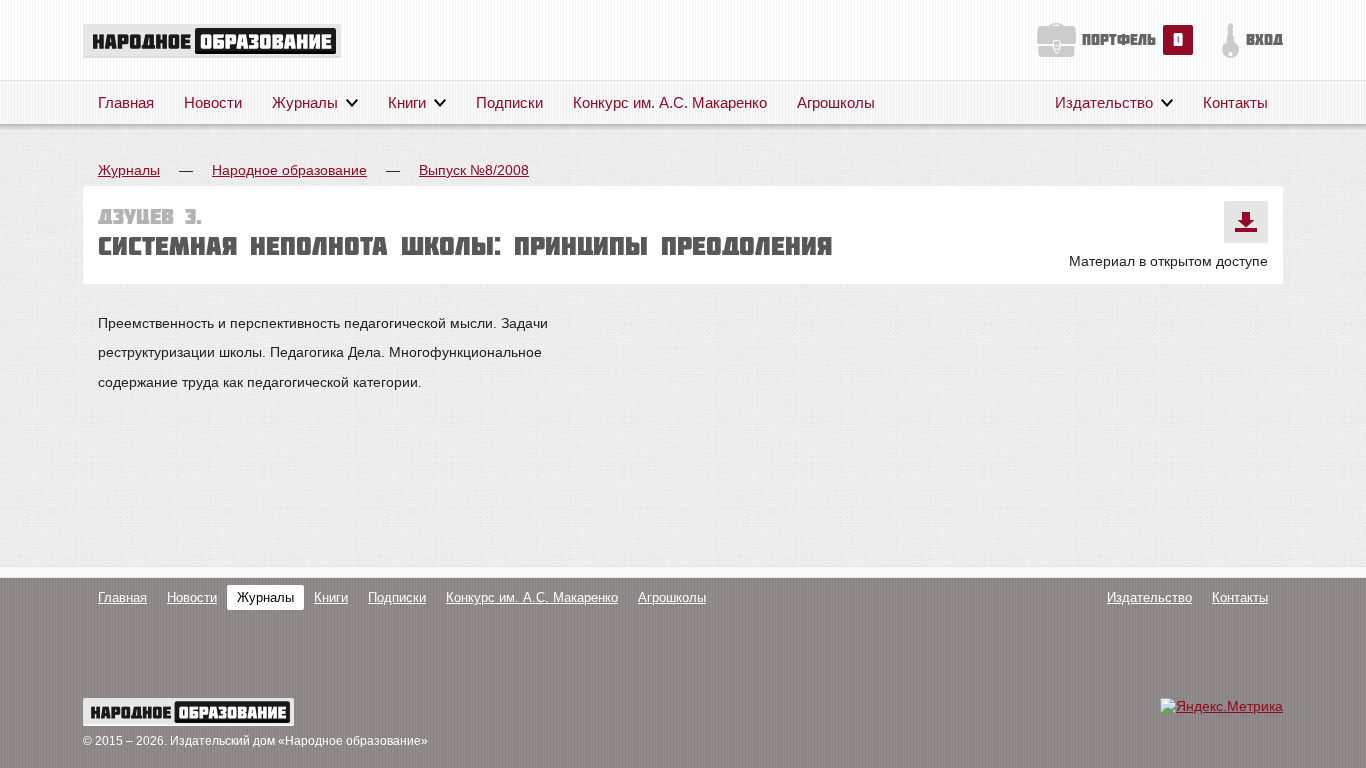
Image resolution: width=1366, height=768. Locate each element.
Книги (407, 102)
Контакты (1235, 102)
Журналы (305, 102)
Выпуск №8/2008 (474, 170)
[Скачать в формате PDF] (1246, 222)
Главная (126, 102)
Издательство (1104, 102)
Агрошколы (836, 102)
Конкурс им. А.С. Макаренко (670, 102)
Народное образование (289, 170)
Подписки (509, 102)
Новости (213, 102)
